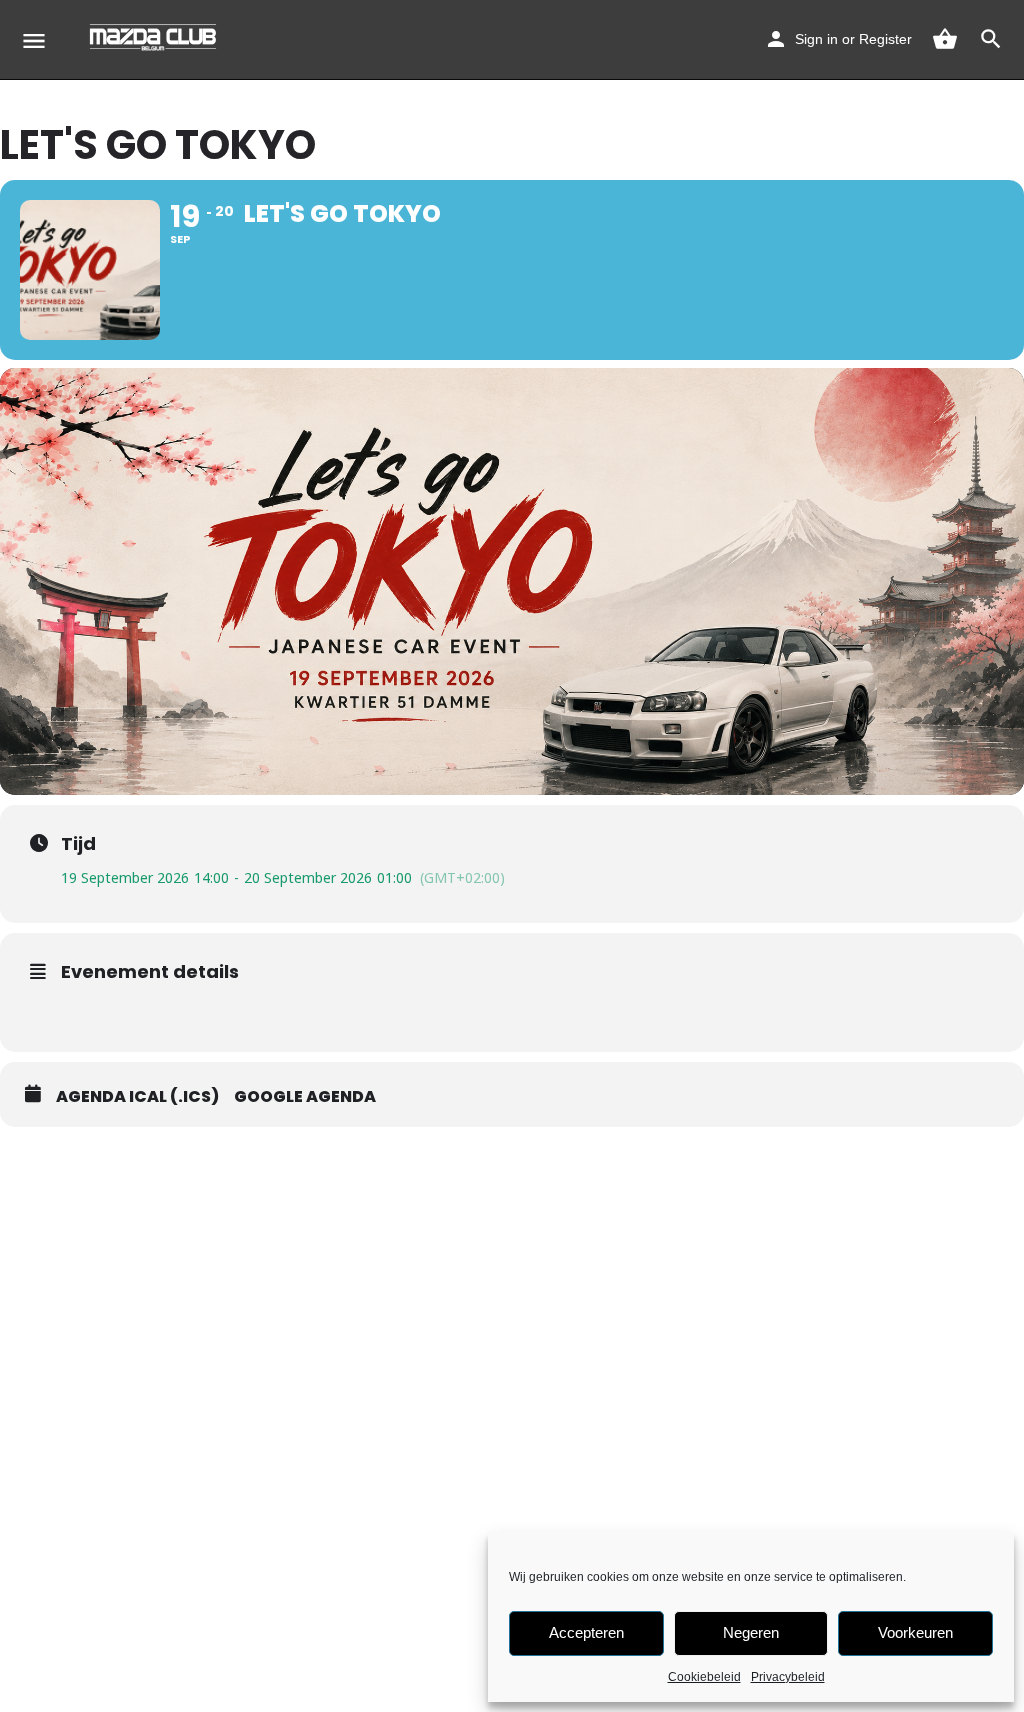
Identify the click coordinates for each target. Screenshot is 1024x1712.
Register (885, 39)
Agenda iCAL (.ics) (137, 1097)
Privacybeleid (788, 1677)
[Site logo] (155, 40)
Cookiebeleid (704, 1677)
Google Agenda (305, 1097)
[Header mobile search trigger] (991, 39)
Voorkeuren (915, 1632)
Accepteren (586, 1632)
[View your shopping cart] (945, 39)
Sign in (816, 39)
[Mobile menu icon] (34, 40)
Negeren (751, 1632)
